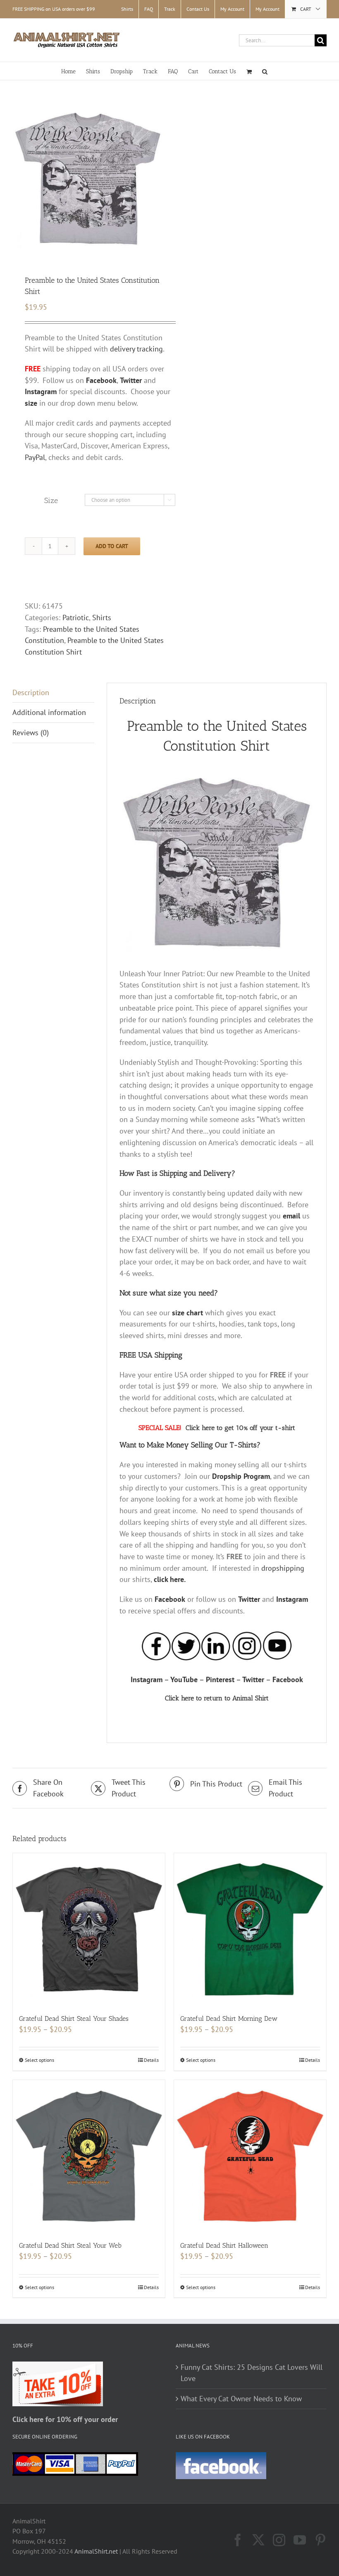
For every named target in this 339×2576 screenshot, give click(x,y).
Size (51, 501)
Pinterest (220, 1679)
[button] (265, 71)
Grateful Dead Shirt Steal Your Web (70, 2245)
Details (151, 2060)
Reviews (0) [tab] (31, 733)
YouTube (184, 1679)
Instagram (292, 1599)
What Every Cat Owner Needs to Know (241, 2399)
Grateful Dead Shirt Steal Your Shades (74, 2019)
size (31, 403)
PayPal (35, 457)
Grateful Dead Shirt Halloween (224, 2245)
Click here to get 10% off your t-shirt (240, 1428)
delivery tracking (136, 349)
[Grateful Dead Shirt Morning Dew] (250, 1929)
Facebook (170, 1599)
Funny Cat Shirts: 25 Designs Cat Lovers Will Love (252, 2373)
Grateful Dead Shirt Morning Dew (229, 2019)
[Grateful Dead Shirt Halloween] (250, 2156)
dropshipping (283, 1568)
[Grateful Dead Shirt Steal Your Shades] (89, 1929)
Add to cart (112, 546)
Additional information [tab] (49, 712)
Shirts (102, 618)
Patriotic (76, 618)
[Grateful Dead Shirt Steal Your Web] (89, 2156)
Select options (39, 2060)
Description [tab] (31, 692)
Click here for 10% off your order (65, 2419)
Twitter (249, 1599)
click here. (170, 1579)
